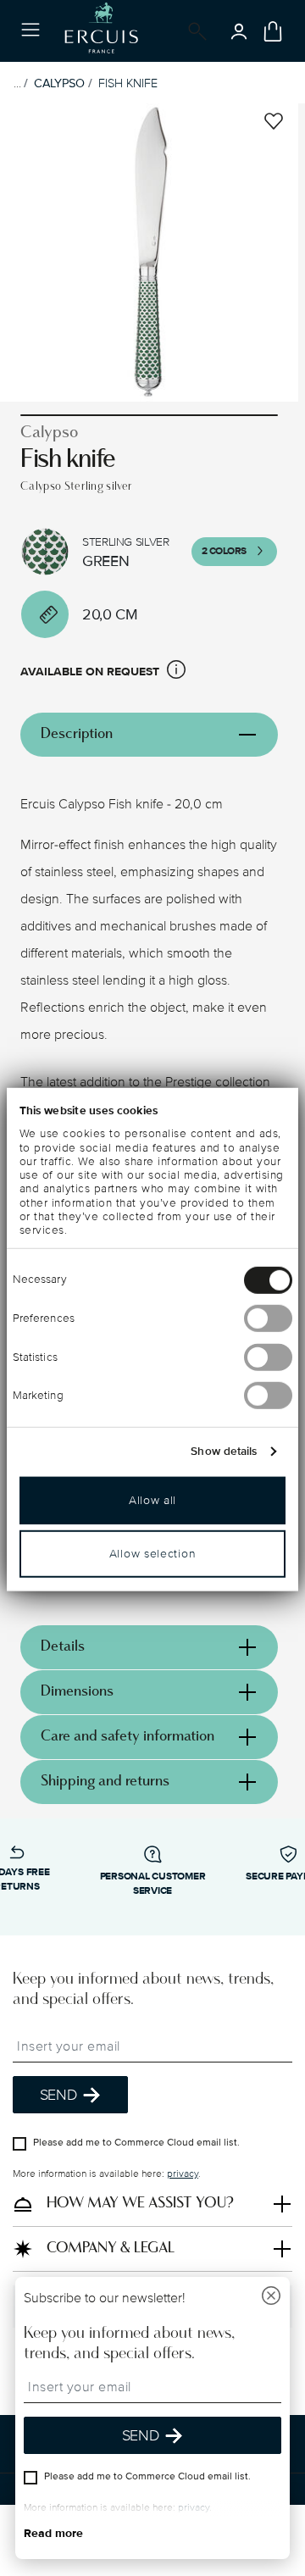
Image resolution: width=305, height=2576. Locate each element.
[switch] (268, 1319)
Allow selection (153, 1554)
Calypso (59, 83)
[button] (176, 672)
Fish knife (128, 83)
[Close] (271, 2298)
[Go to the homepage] (101, 31)
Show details (224, 1452)
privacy (183, 2174)
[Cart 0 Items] (273, 31)
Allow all (152, 1500)
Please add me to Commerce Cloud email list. (136, 2143)
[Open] (194, 31)
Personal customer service (153, 1884)
